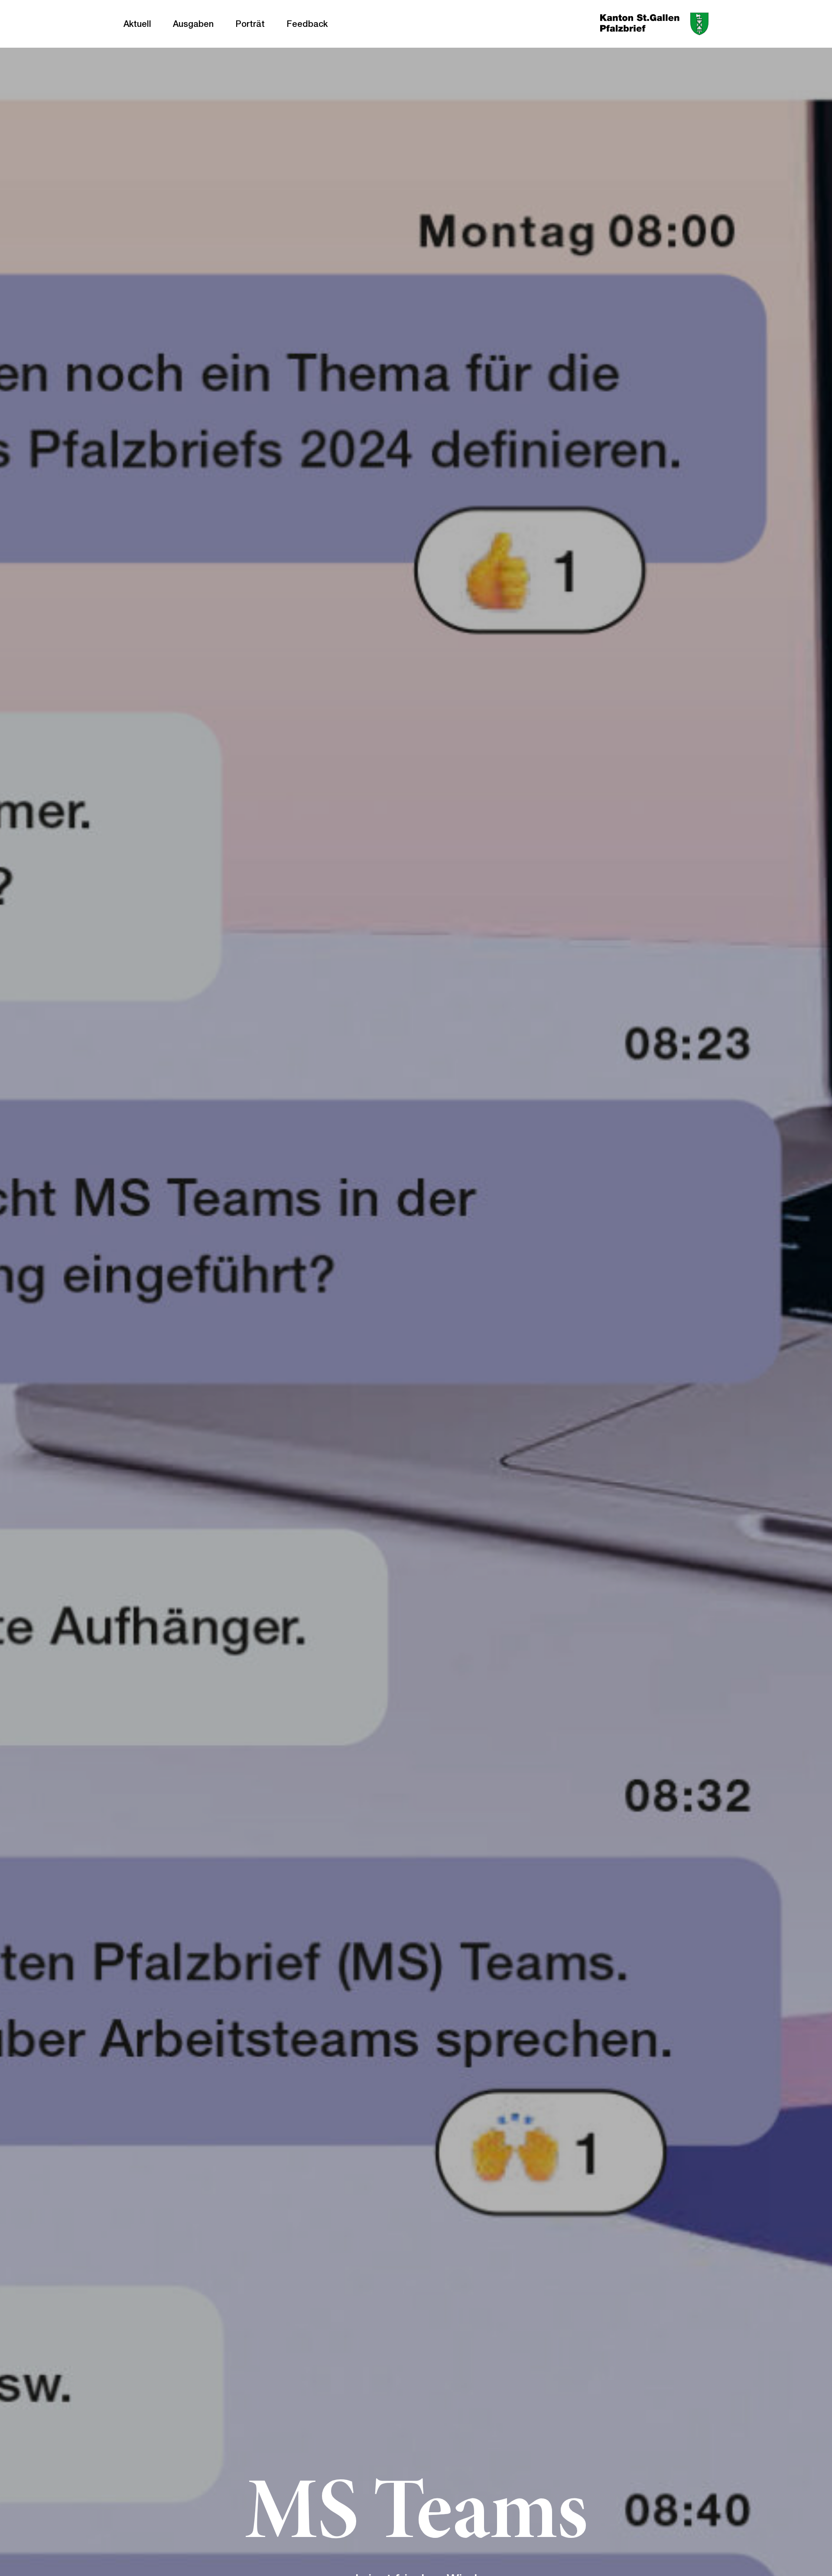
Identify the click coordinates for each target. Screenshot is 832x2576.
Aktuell (137, 24)
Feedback (307, 24)
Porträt (250, 24)
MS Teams (416, 2517)
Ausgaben (193, 24)
